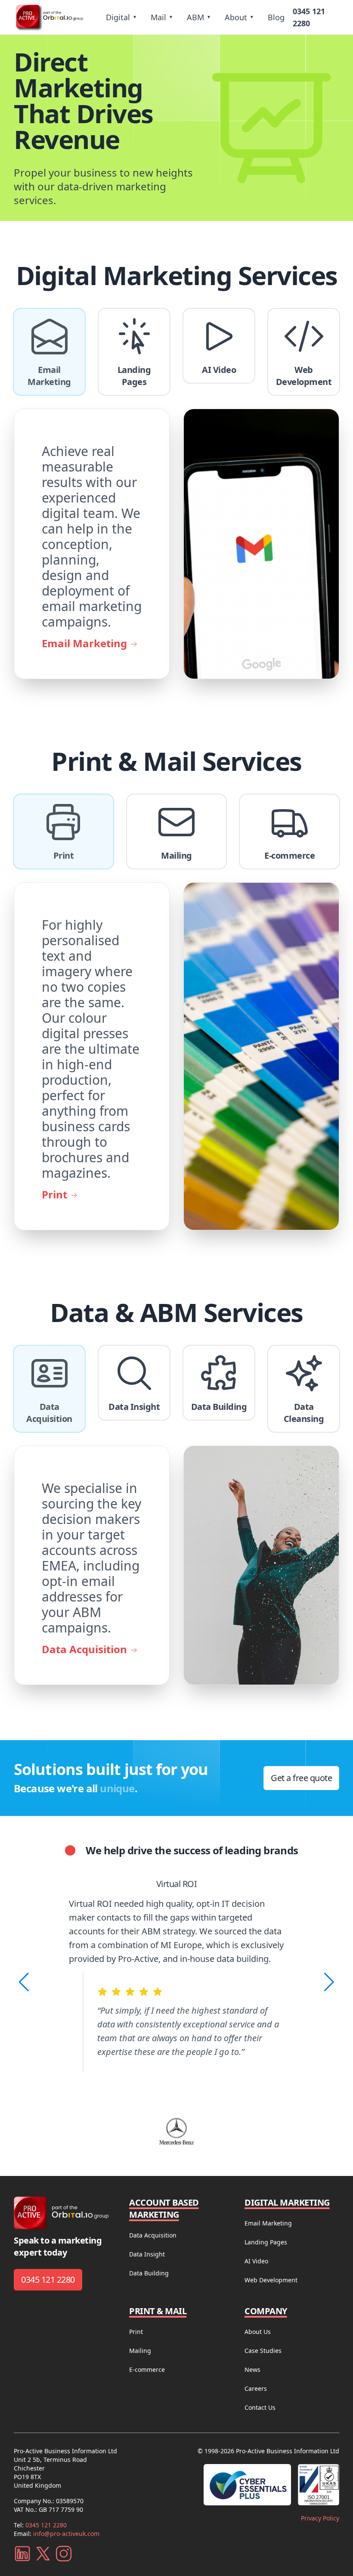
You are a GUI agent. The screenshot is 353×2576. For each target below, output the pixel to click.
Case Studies (263, 2351)
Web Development (271, 2280)
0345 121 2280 (48, 2280)
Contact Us (260, 2407)
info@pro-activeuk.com (66, 2534)
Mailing (140, 2351)
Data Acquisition (153, 2235)
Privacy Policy (320, 2518)
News (252, 2370)
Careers (256, 2388)
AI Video (256, 2261)
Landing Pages (266, 2242)
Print (136, 2332)
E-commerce (147, 2370)
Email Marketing (268, 2223)
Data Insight (147, 2254)
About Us (258, 2332)
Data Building (149, 2273)
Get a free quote (301, 1778)
